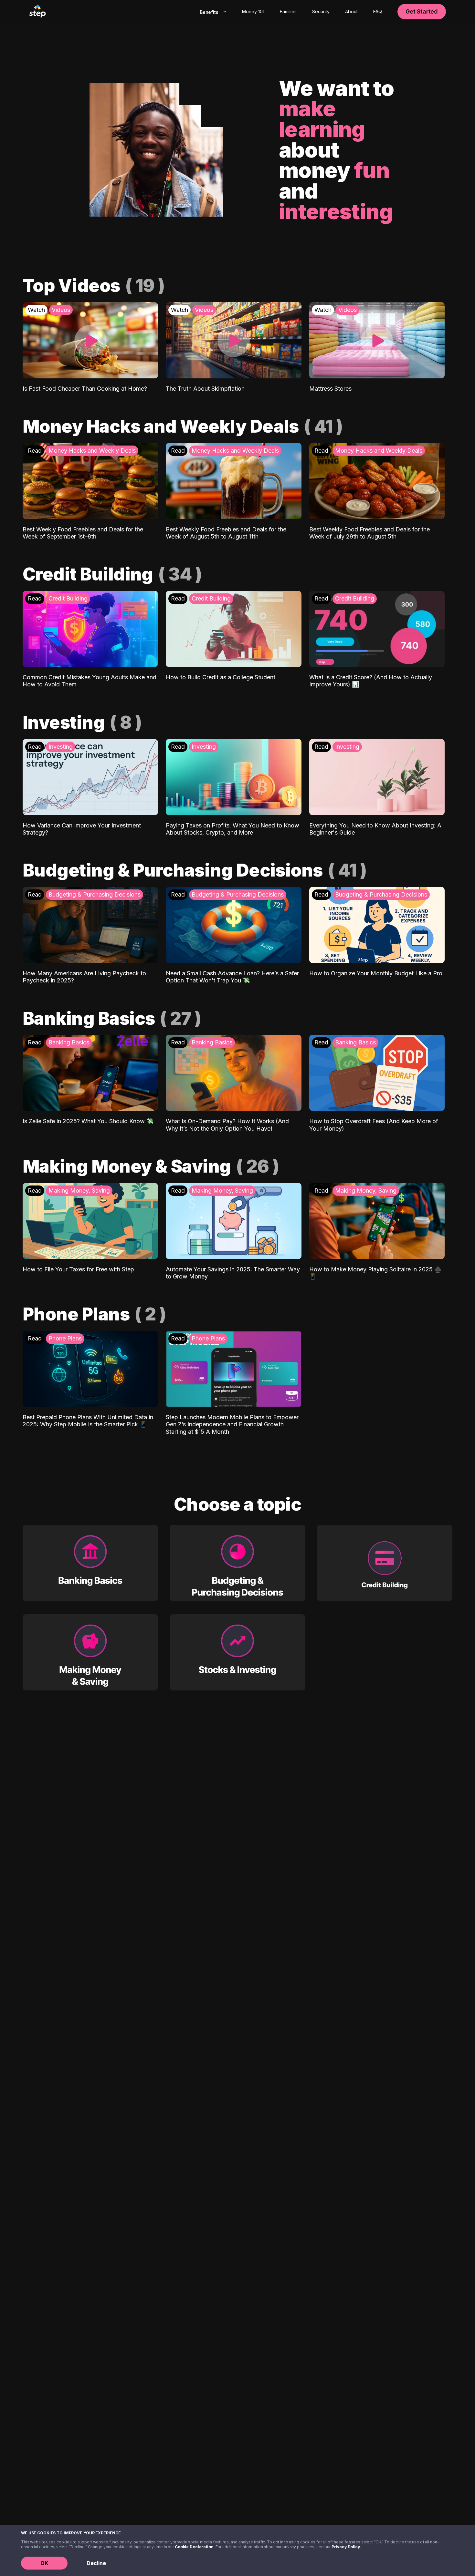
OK (44, 2563)
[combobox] (212, 12)
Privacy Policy (346, 2547)
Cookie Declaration (194, 2547)
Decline (96, 2563)
